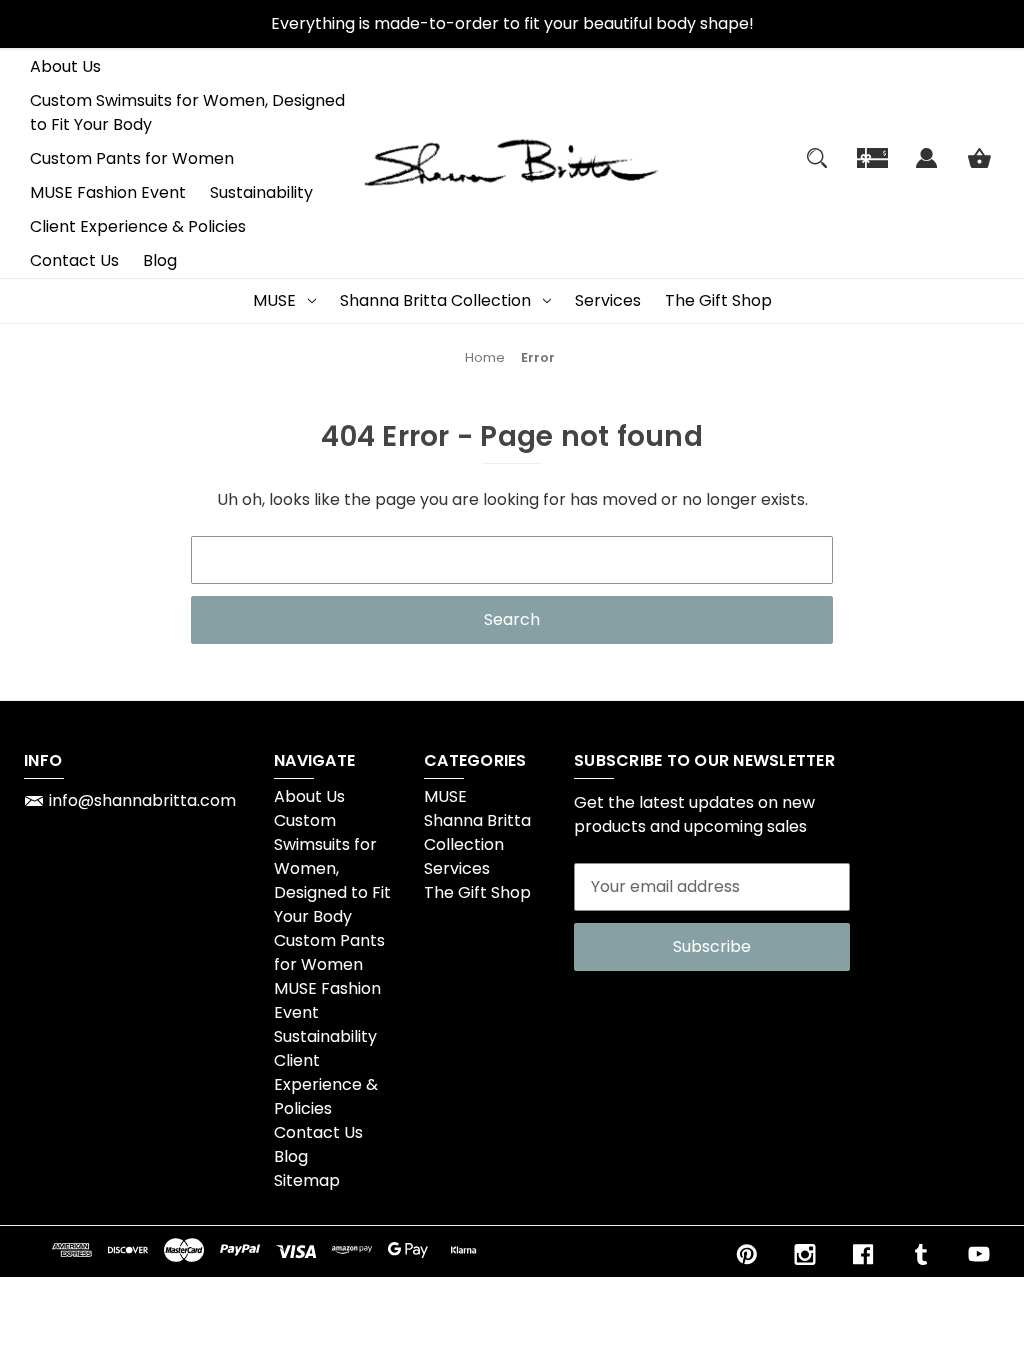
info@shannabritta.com (142, 800)
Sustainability (261, 192)
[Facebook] (863, 1254)
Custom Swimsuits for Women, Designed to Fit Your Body (187, 112)
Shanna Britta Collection (435, 300)
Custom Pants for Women (132, 158)
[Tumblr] (921, 1254)
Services (608, 300)
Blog (160, 260)
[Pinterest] (747, 1254)
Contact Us (74, 260)
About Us (65, 66)
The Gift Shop (718, 300)
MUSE (274, 300)
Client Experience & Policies (138, 226)
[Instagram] (805, 1254)
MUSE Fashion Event (108, 192)
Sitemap (307, 1180)
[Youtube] (979, 1254)
